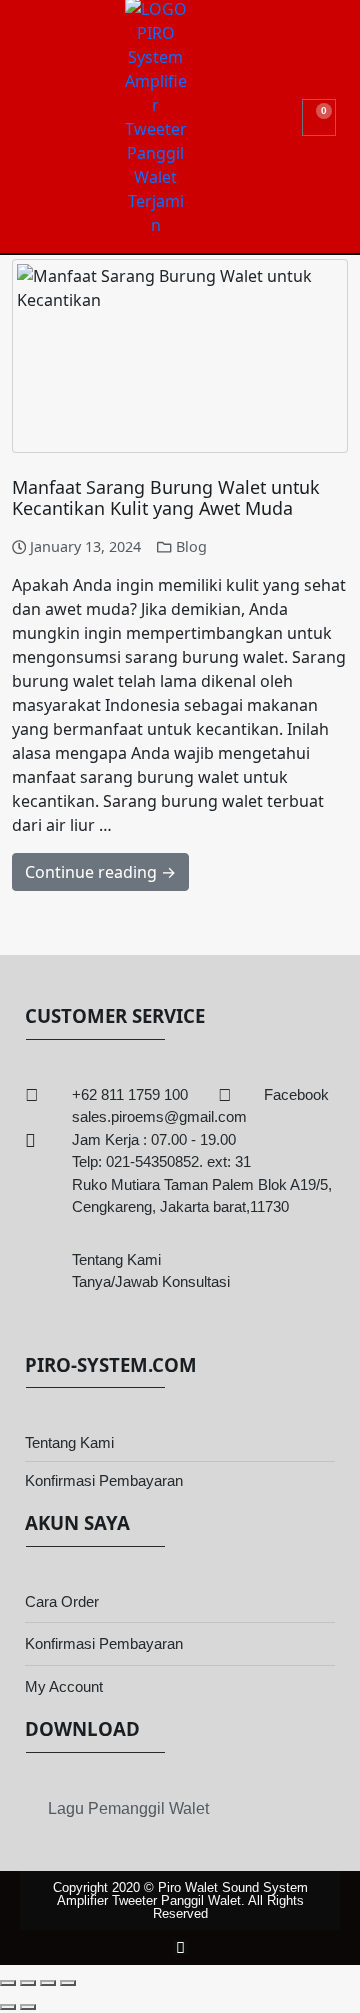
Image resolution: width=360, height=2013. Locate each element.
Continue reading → (100, 872)
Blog (191, 546)
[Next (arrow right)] (28, 2007)
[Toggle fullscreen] (28, 1983)
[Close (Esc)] (68, 1983)
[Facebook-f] (180, 1947)
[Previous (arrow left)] (8, 2007)
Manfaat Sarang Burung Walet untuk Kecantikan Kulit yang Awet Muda (166, 498)
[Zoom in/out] (8, 1983)
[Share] (48, 1983)
